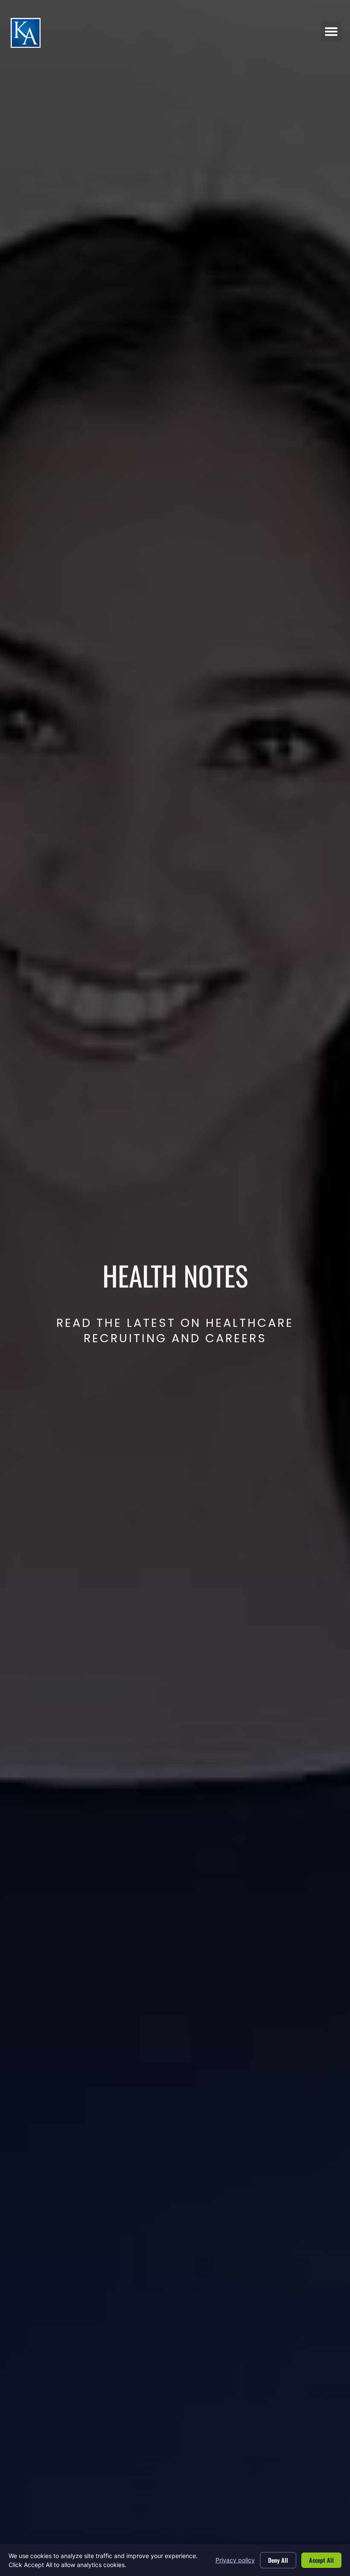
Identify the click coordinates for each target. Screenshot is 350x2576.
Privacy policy (235, 2560)
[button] (331, 32)
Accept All (321, 2560)
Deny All (278, 2560)
